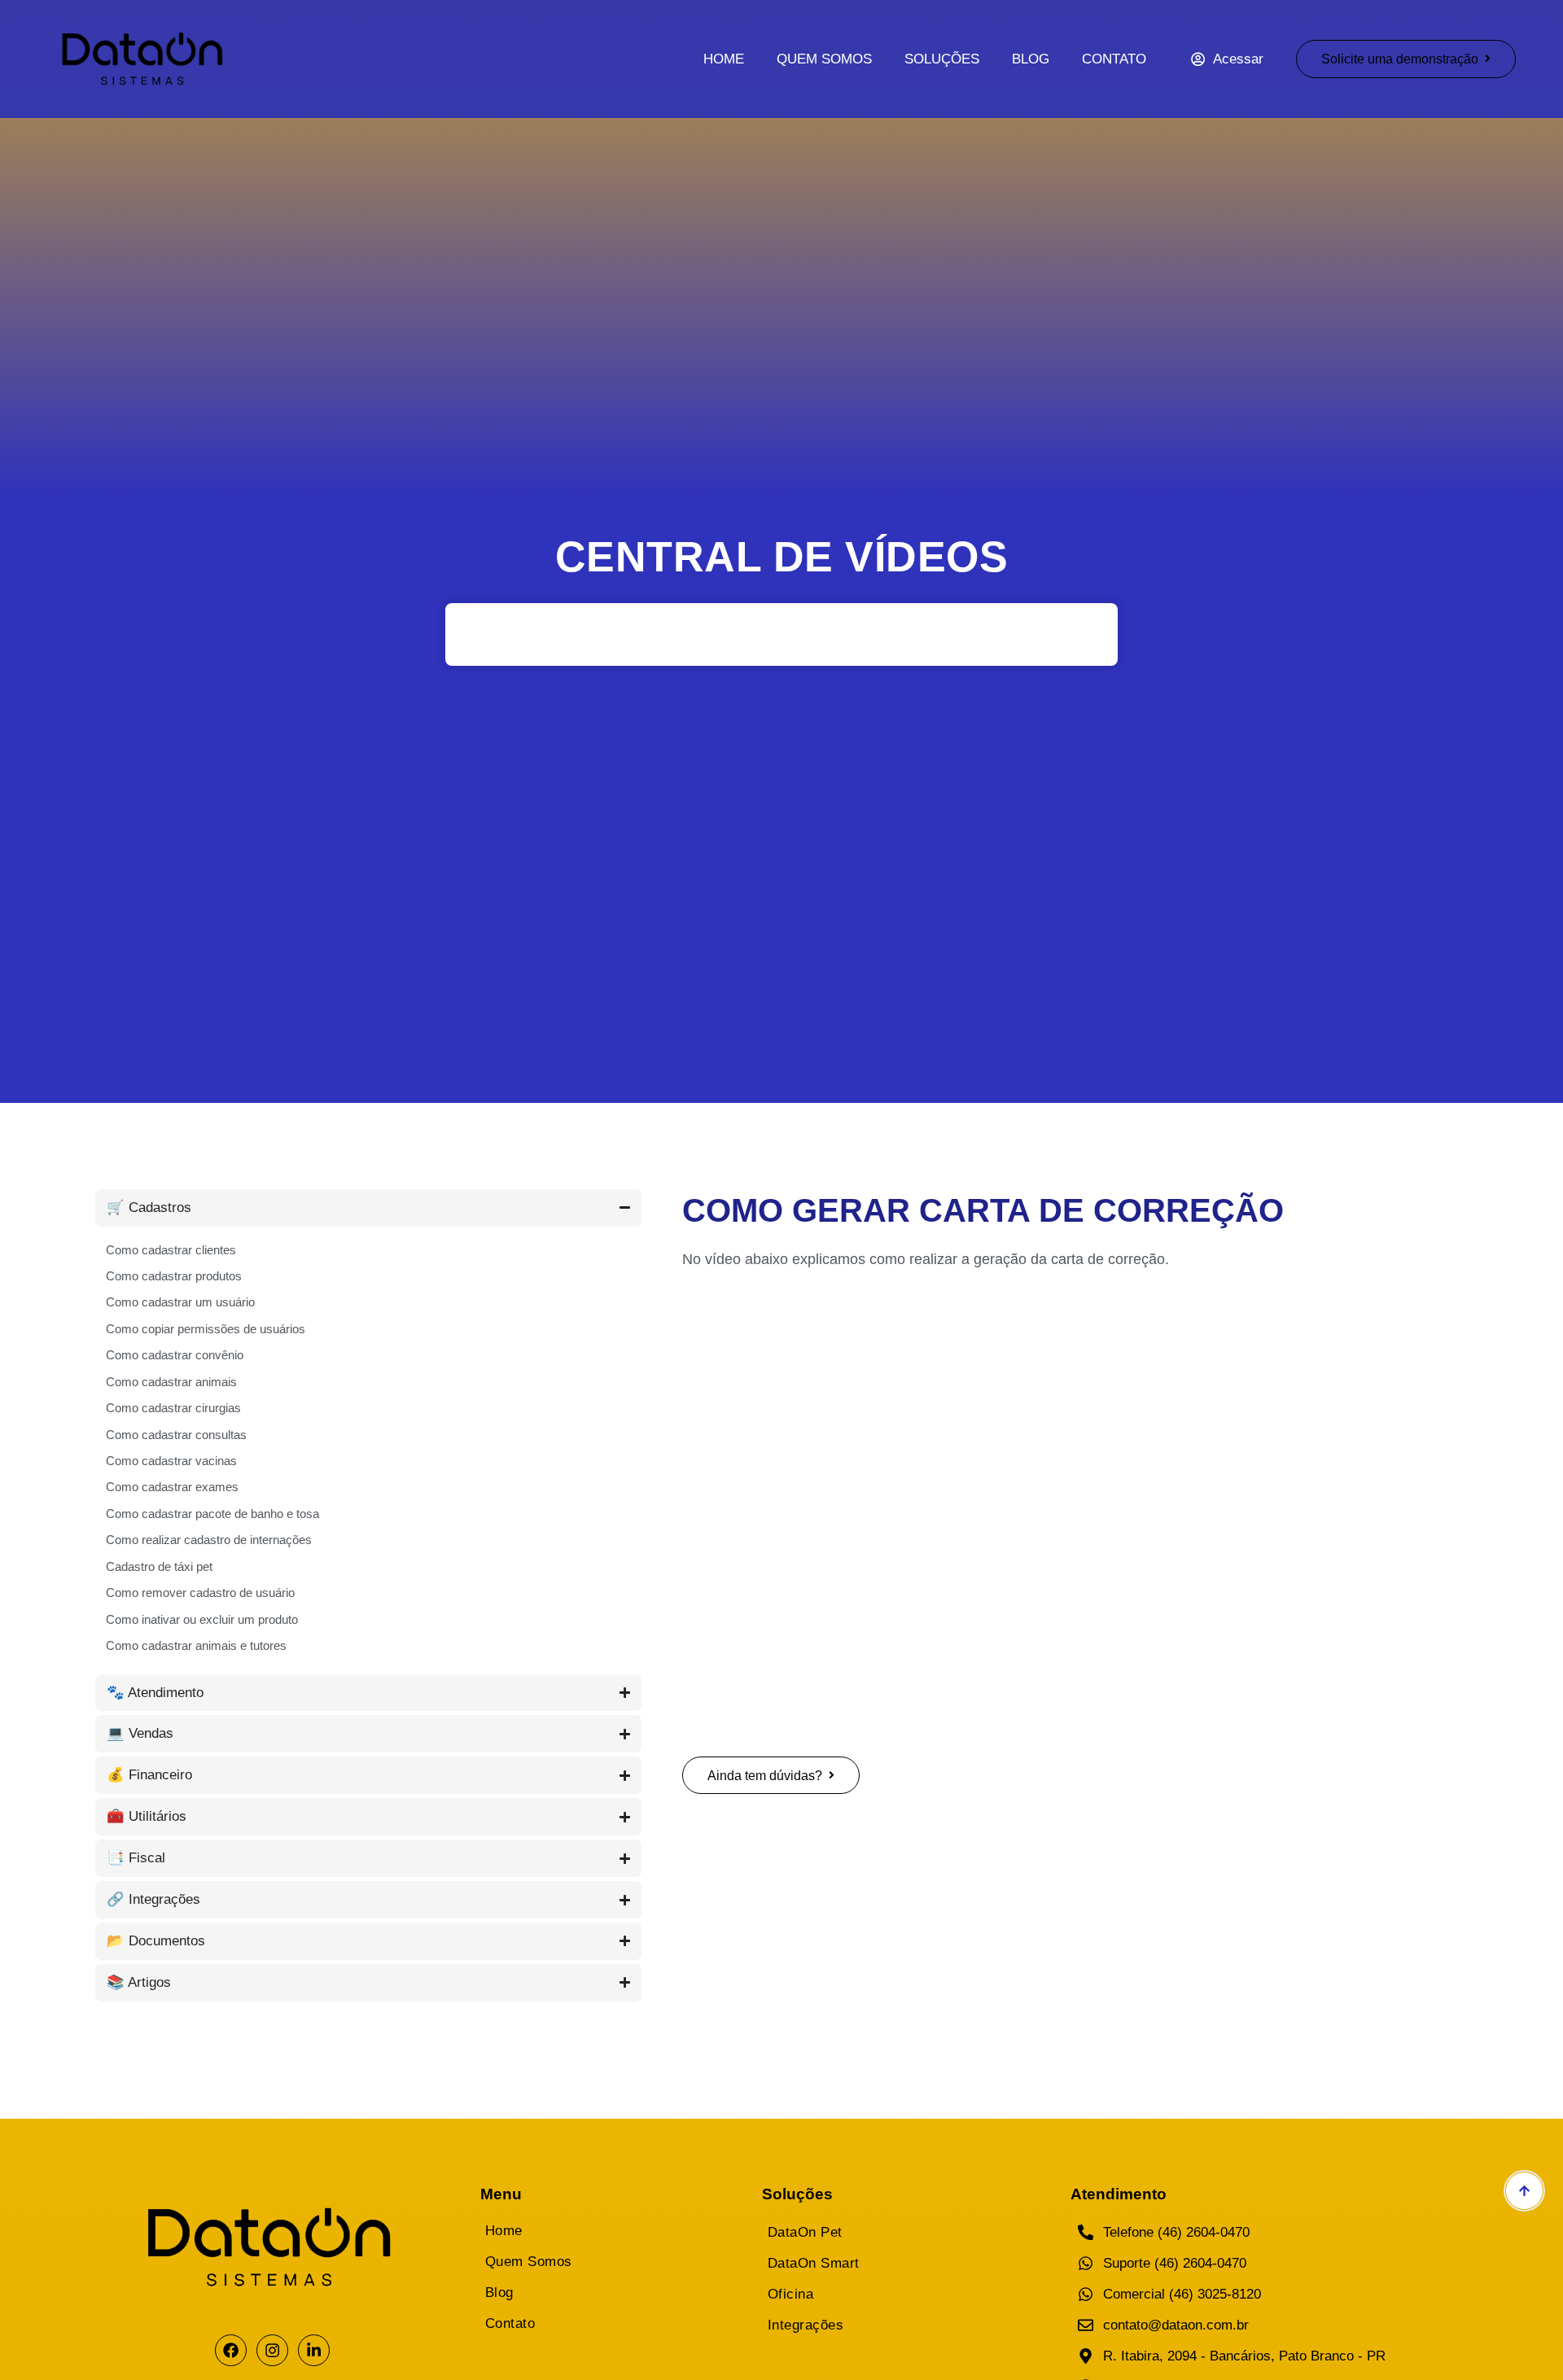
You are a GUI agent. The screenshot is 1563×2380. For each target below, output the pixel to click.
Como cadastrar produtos (174, 1276)
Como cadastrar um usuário (180, 1302)
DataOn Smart (814, 2263)
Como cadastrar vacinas (171, 1461)
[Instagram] (272, 2350)
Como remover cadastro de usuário (200, 1592)
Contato (1114, 59)
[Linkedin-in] (314, 2350)
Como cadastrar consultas (176, 1435)
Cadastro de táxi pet (159, 1566)
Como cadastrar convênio (175, 1355)
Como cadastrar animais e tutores (196, 1645)
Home (724, 59)
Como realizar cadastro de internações (209, 1540)
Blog (1031, 59)
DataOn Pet (805, 2232)
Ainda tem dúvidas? (765, 1775)
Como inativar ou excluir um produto (202, 1619)
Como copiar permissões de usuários (206, 1329)
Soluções (942, 59)
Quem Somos (824, 59)
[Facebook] (231, 2350)
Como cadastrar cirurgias (173, 1408)
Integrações (806, 2325)
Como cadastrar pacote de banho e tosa (212, 1514)
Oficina (791, 2294)
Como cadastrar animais (171, 1382)
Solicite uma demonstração (1400, 59)
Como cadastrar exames (172, 1487)
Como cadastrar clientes (171, 1250)
